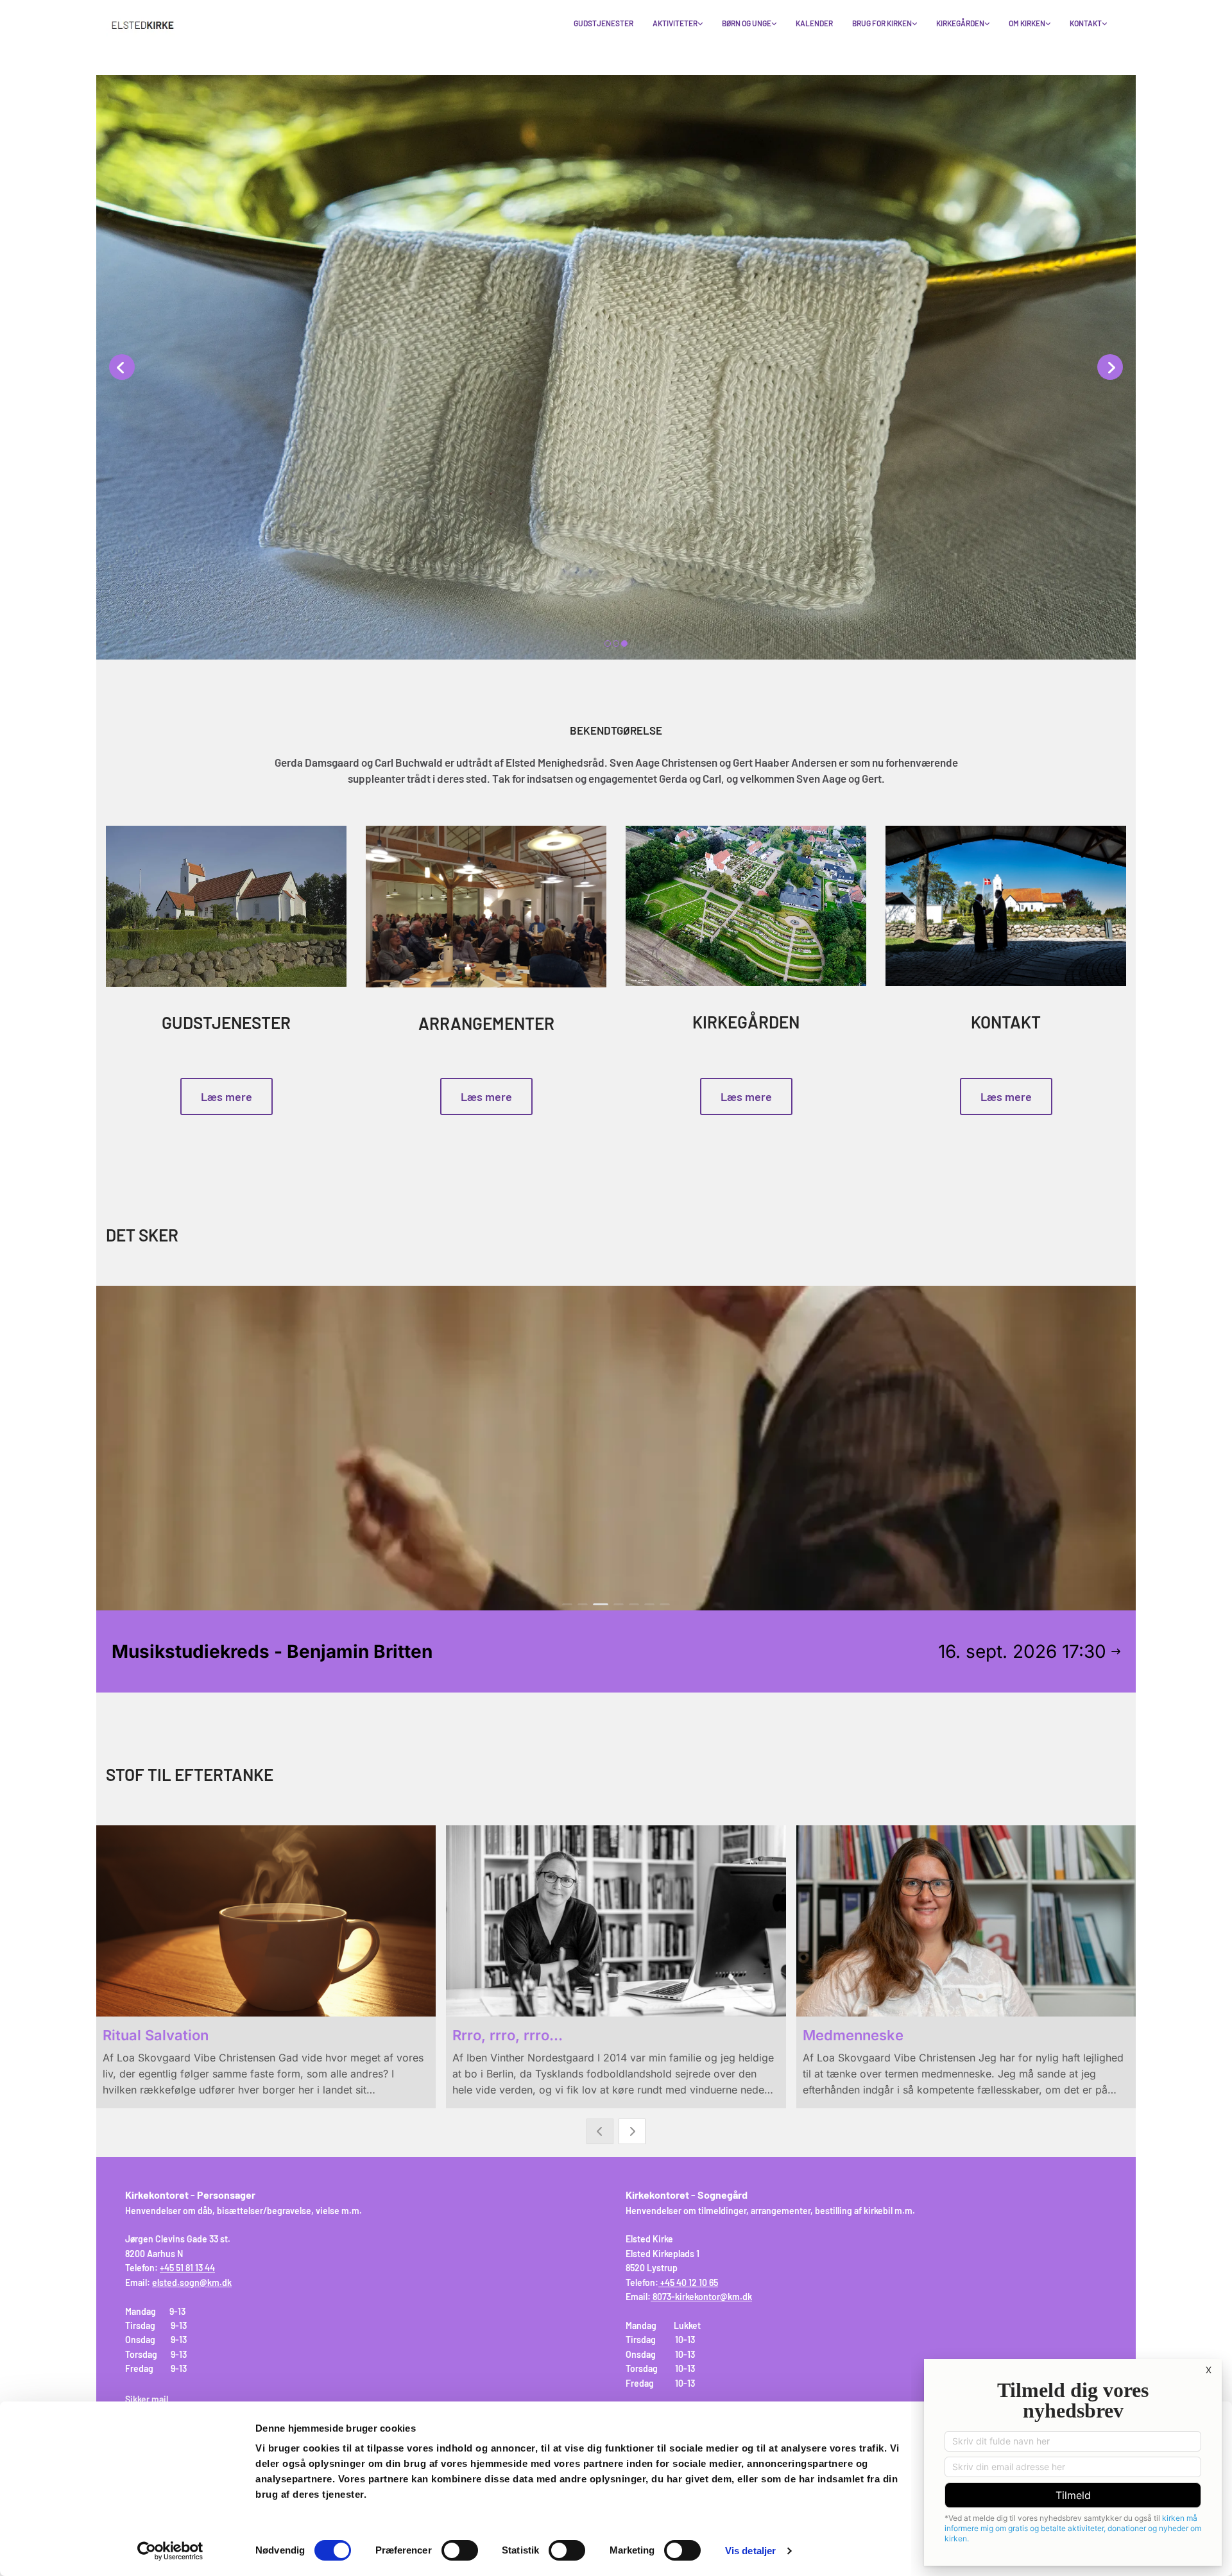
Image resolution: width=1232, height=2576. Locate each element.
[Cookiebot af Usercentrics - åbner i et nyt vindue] (170, 2551)
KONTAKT (1086, 23)
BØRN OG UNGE (747, 23)
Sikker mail (147, 2399)
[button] (227, 1096)
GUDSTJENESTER (603, 23)
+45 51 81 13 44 (187, 2268)
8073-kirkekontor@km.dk (702, 2297)
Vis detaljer (750, 2551)
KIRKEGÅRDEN (960, 23)
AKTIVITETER (675, 23)
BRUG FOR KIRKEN (882, 23)
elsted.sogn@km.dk (192, 2282)
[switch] (460, 2550)
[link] (678, 24)
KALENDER (814, 23)
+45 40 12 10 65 (689, 2282)
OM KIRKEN (1027, 23)
